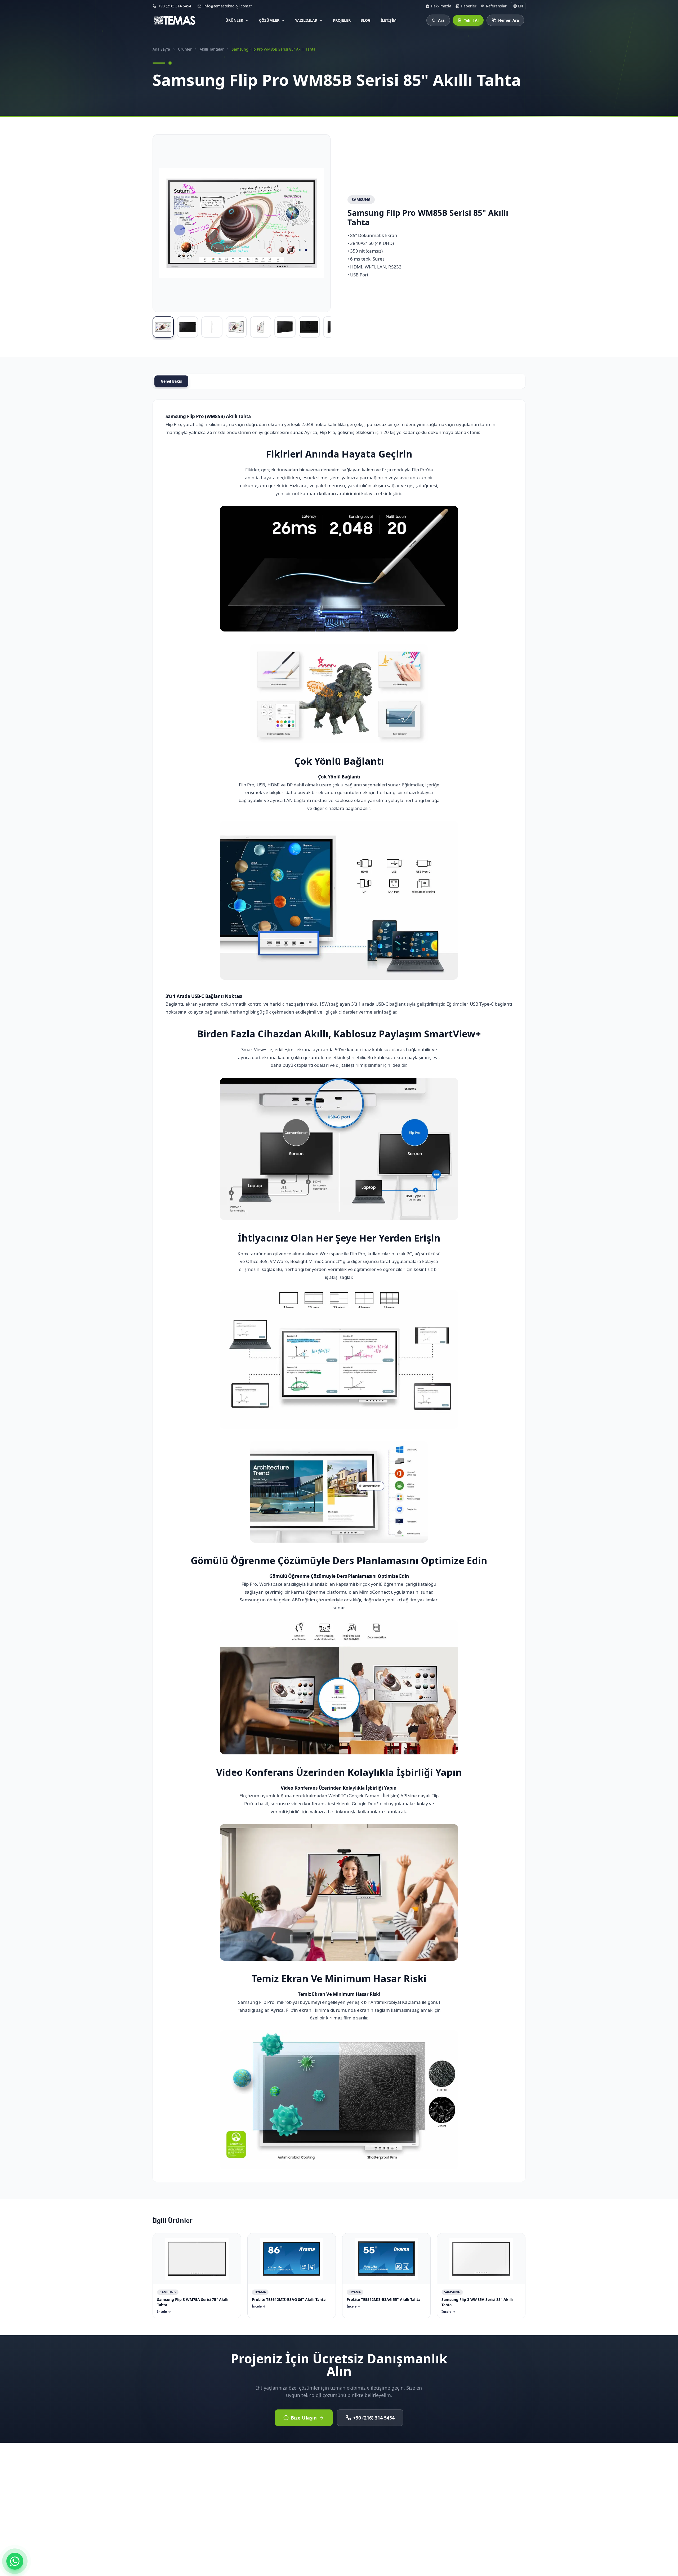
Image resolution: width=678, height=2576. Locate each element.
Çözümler (269, 20)
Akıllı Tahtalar (212, 49)
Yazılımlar (306, 20)
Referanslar (496, 6)
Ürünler (234, 20)
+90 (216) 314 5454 (374, 2418)
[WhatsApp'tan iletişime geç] (15, 2561)
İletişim (389, 20)
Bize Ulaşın (304, 2418)
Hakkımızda (441, 6)
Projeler (342, 20)
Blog (365, 20)
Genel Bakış (171, 381)
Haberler (469, 6)
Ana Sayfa (161, 49)
